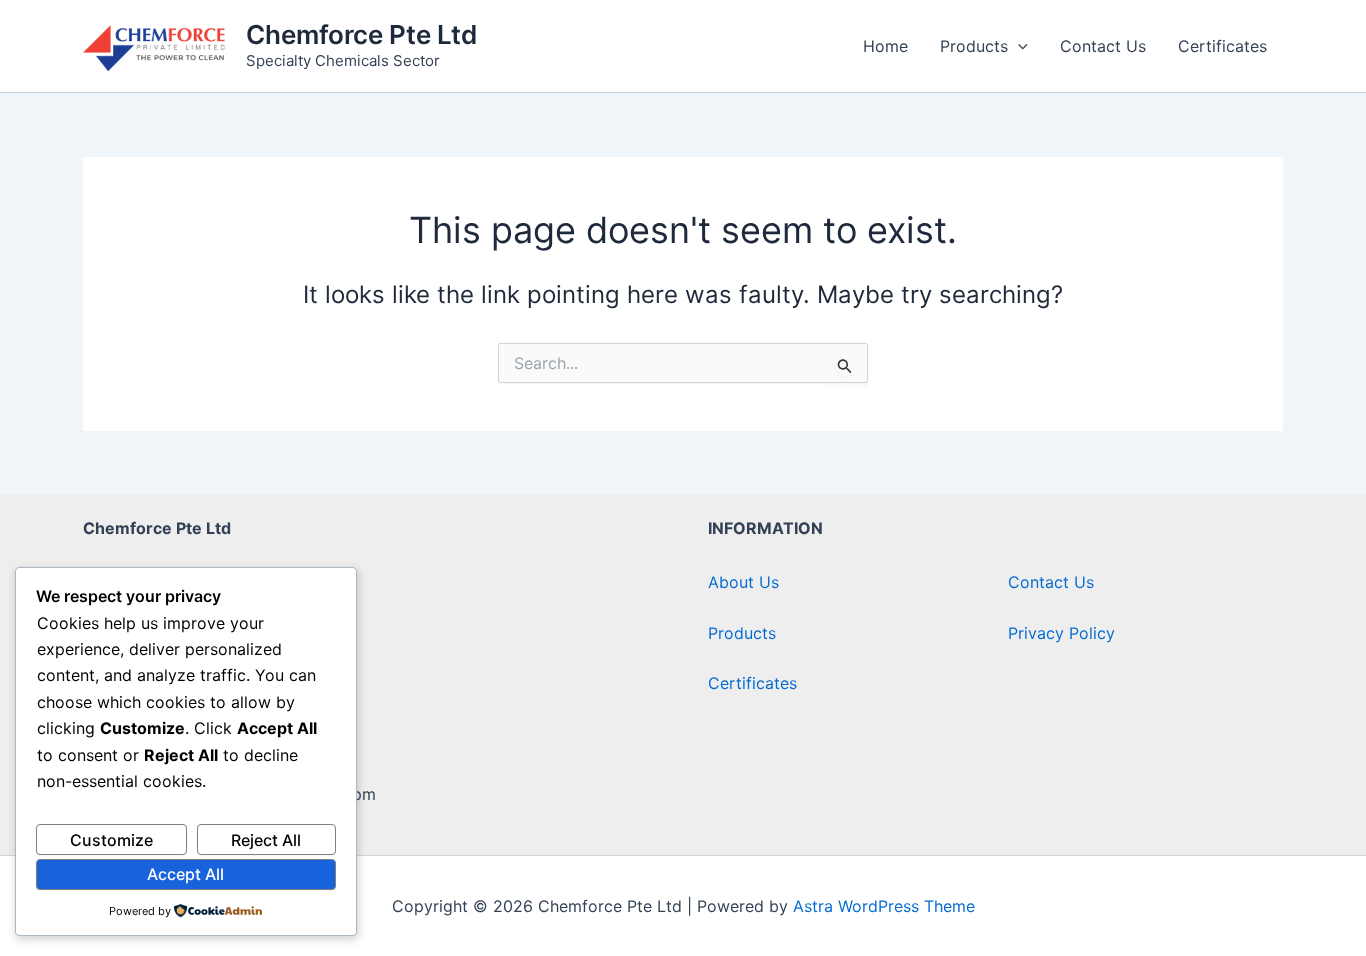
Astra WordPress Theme (884, 906)
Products (974, 46)
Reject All (266, 840)
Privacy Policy (1061, 633)
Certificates (1222, 46)
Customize (111, 840)
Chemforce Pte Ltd (361, 34)
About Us (743, 582)
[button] (1018, 46)
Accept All (185, 874)
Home (885, 46)
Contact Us (1103, 46)
